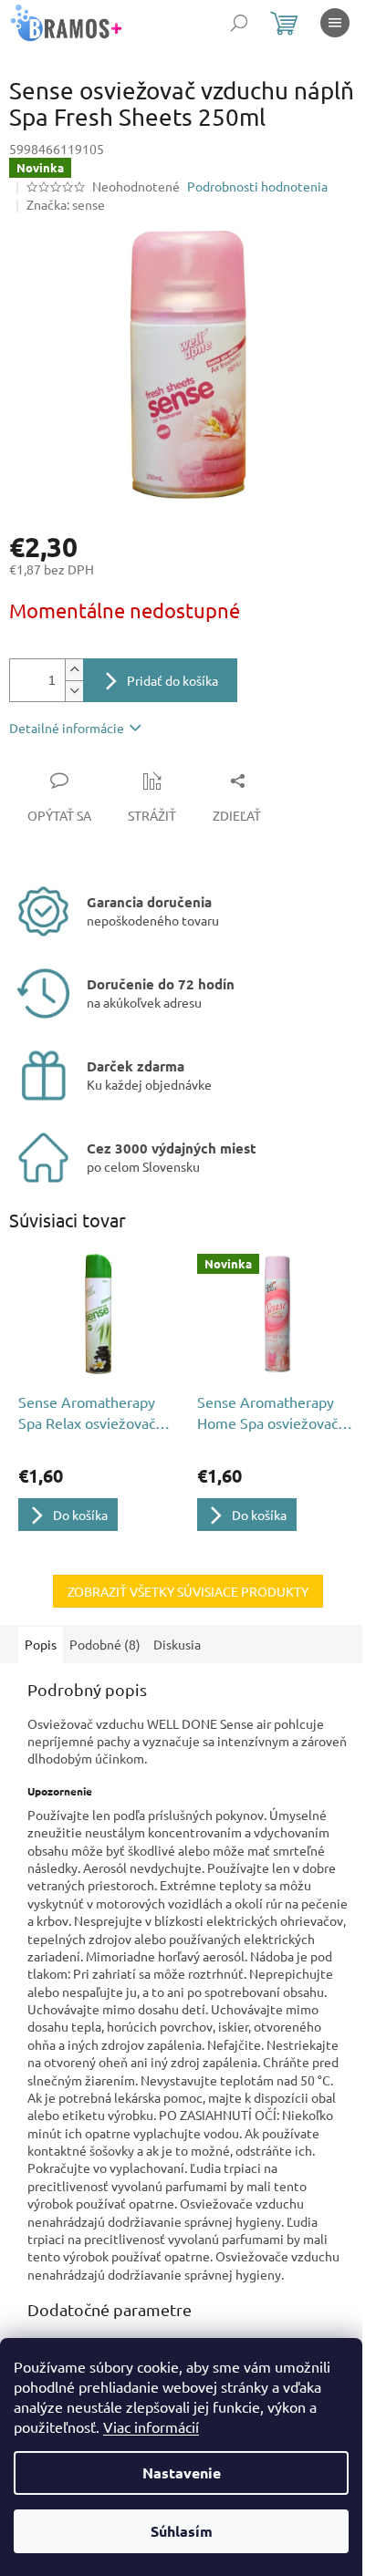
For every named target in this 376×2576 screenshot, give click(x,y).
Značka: (66, 204)
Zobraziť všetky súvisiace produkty (188, 1591)
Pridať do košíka (172, 680)
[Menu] (335, 23)
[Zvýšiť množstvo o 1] (74, 670)
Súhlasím (182, 2531)
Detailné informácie (67, 728)
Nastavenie (182, 2473)
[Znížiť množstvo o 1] (74, 691)
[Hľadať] (239, 23)
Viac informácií (151, 2426)
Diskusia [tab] (177, 1644)
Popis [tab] (41, 1644)
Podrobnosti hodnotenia (257, 186)
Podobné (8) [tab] (105, 1644)
